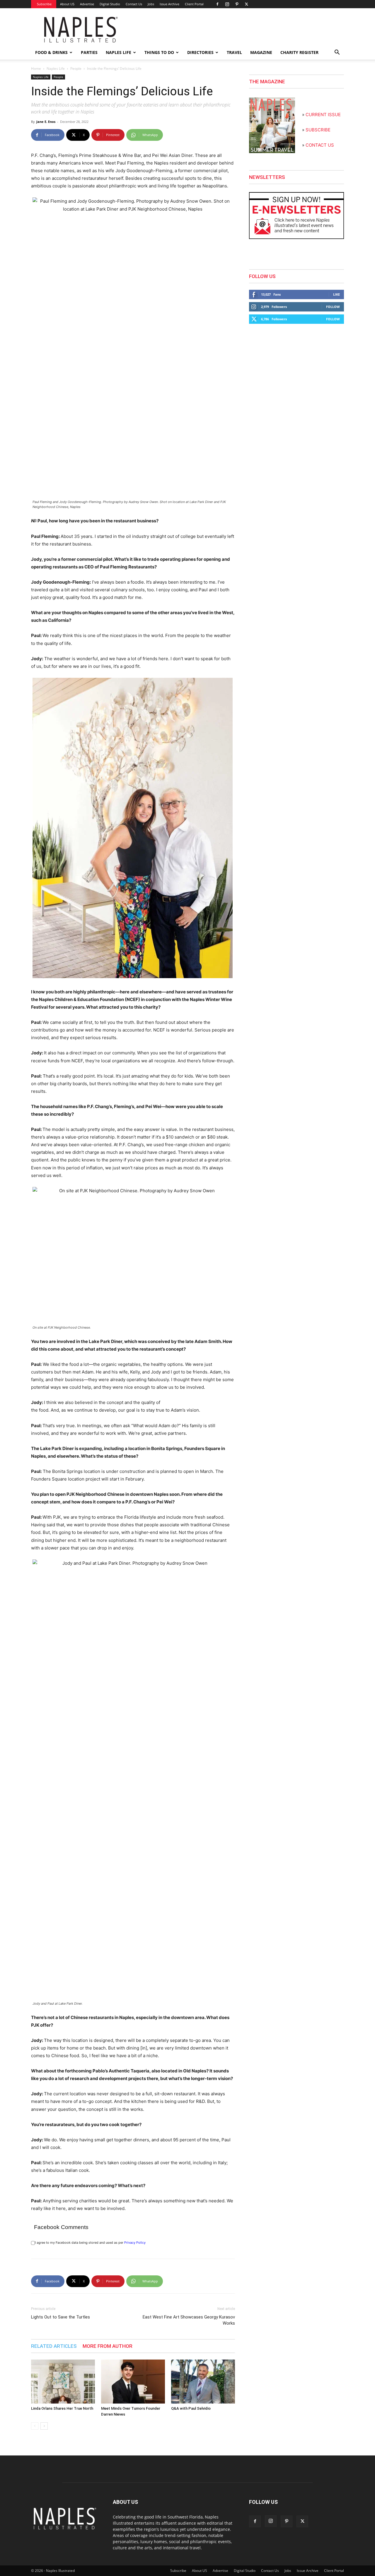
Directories (200, 52)
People (76, 68)
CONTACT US (320, 145)
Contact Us (134, 4)
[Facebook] (217, 4)
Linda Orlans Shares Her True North (62, 2408)
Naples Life (119, 52)
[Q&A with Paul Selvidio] (203, 2382)
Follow (333, 307)
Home (36, 68)
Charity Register (299, 52)
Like (336, 294)
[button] (337, 53)
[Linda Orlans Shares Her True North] (63, 2382)
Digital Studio (110, 4)
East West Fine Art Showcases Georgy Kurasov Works (189, 2320)
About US (67, 4)
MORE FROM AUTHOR (108, 2346)
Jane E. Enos (46, 122)
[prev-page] (35, 2426)
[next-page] (44, 2426)
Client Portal (194, 4)
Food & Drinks (51, 52)
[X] (246, 4)
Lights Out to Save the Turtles (60, 2317)
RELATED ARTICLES (54, 2346)
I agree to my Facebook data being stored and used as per (90, 2243)
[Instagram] (227, 4)
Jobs (151, 4)
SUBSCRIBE (318, 130)
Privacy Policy (135, 2243)
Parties (89, 52)
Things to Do (159, 52)
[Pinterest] (237, 4)
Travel (234, 52)
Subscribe (44, 4)
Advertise (87, 4)
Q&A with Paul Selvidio (191, 2408)
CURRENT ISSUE (323, 115)
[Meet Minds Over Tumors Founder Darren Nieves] (133, 2382)
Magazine (261, 52)
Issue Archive (169, 4)
